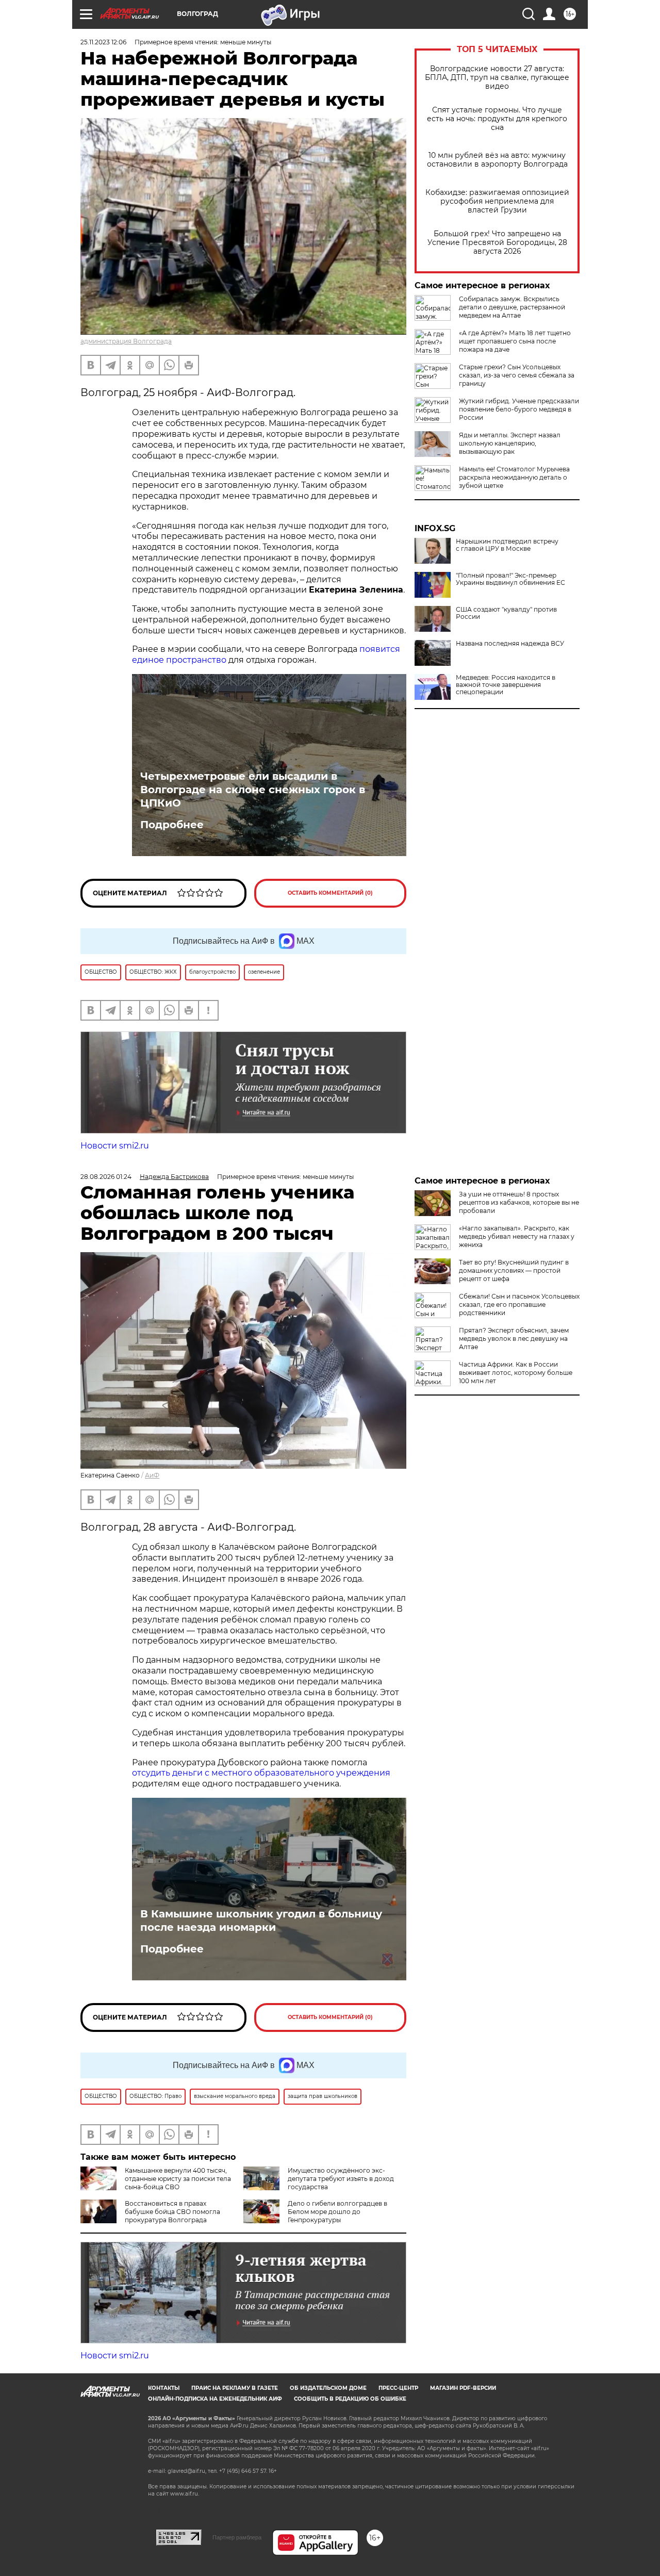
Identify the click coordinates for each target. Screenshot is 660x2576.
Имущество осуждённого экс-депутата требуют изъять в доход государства (341, 2179)
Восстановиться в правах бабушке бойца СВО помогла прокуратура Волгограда (172, 2212)
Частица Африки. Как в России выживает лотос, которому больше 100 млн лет (516, 1373)
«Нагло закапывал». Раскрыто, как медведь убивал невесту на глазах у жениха (517, 1236)
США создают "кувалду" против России (506, 613)
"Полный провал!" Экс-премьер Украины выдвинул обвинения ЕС (510, 579)
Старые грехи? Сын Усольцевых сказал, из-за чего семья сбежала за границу (517, 375)
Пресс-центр (398, 2388)
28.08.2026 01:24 (106, 1177)
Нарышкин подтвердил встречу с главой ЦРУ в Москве (507, 545)
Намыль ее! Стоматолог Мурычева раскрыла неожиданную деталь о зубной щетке (514, 477)
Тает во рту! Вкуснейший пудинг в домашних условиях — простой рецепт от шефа (514, 1270)
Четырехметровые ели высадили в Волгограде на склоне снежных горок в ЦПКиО (253, 790)
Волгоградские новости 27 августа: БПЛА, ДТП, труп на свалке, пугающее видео (497, 78)
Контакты (164, 2388)
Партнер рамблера (237, 2537)
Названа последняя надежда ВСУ (510, 644)
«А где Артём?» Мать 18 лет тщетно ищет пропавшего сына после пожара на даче (515, 341)
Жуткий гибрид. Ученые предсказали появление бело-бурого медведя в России (519, 409)
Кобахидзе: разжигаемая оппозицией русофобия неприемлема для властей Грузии (497, 201)
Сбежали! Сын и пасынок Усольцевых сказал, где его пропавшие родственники (519, 1305)
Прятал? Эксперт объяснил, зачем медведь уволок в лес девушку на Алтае (514, 1339)
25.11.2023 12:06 (103, 42)
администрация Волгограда (126, 341)
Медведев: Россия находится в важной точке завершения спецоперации (506, 685)
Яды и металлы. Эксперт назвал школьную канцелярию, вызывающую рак (510, 443)
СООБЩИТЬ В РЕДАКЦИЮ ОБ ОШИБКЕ (350, 2399)
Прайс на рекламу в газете (235, 2388)
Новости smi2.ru (115, 1146)
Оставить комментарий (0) (330, 893)
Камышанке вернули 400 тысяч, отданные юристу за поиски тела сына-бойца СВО (178, 2179)
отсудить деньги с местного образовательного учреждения (261, 1773)
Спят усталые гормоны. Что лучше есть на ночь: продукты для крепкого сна (497, 119)
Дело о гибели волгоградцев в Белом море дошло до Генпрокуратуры (337, 2212)
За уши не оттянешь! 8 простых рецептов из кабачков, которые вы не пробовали (519, 1202)
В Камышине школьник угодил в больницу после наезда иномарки (261, 1921)
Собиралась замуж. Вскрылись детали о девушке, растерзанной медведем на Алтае (512, 307)
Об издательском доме (328, 2388)
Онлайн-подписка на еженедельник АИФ (215, 2399)
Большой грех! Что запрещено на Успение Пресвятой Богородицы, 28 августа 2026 (497, 243)
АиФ (152, 1475)
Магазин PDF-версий (463, 2388)
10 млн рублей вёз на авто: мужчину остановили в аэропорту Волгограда (497, 160)
